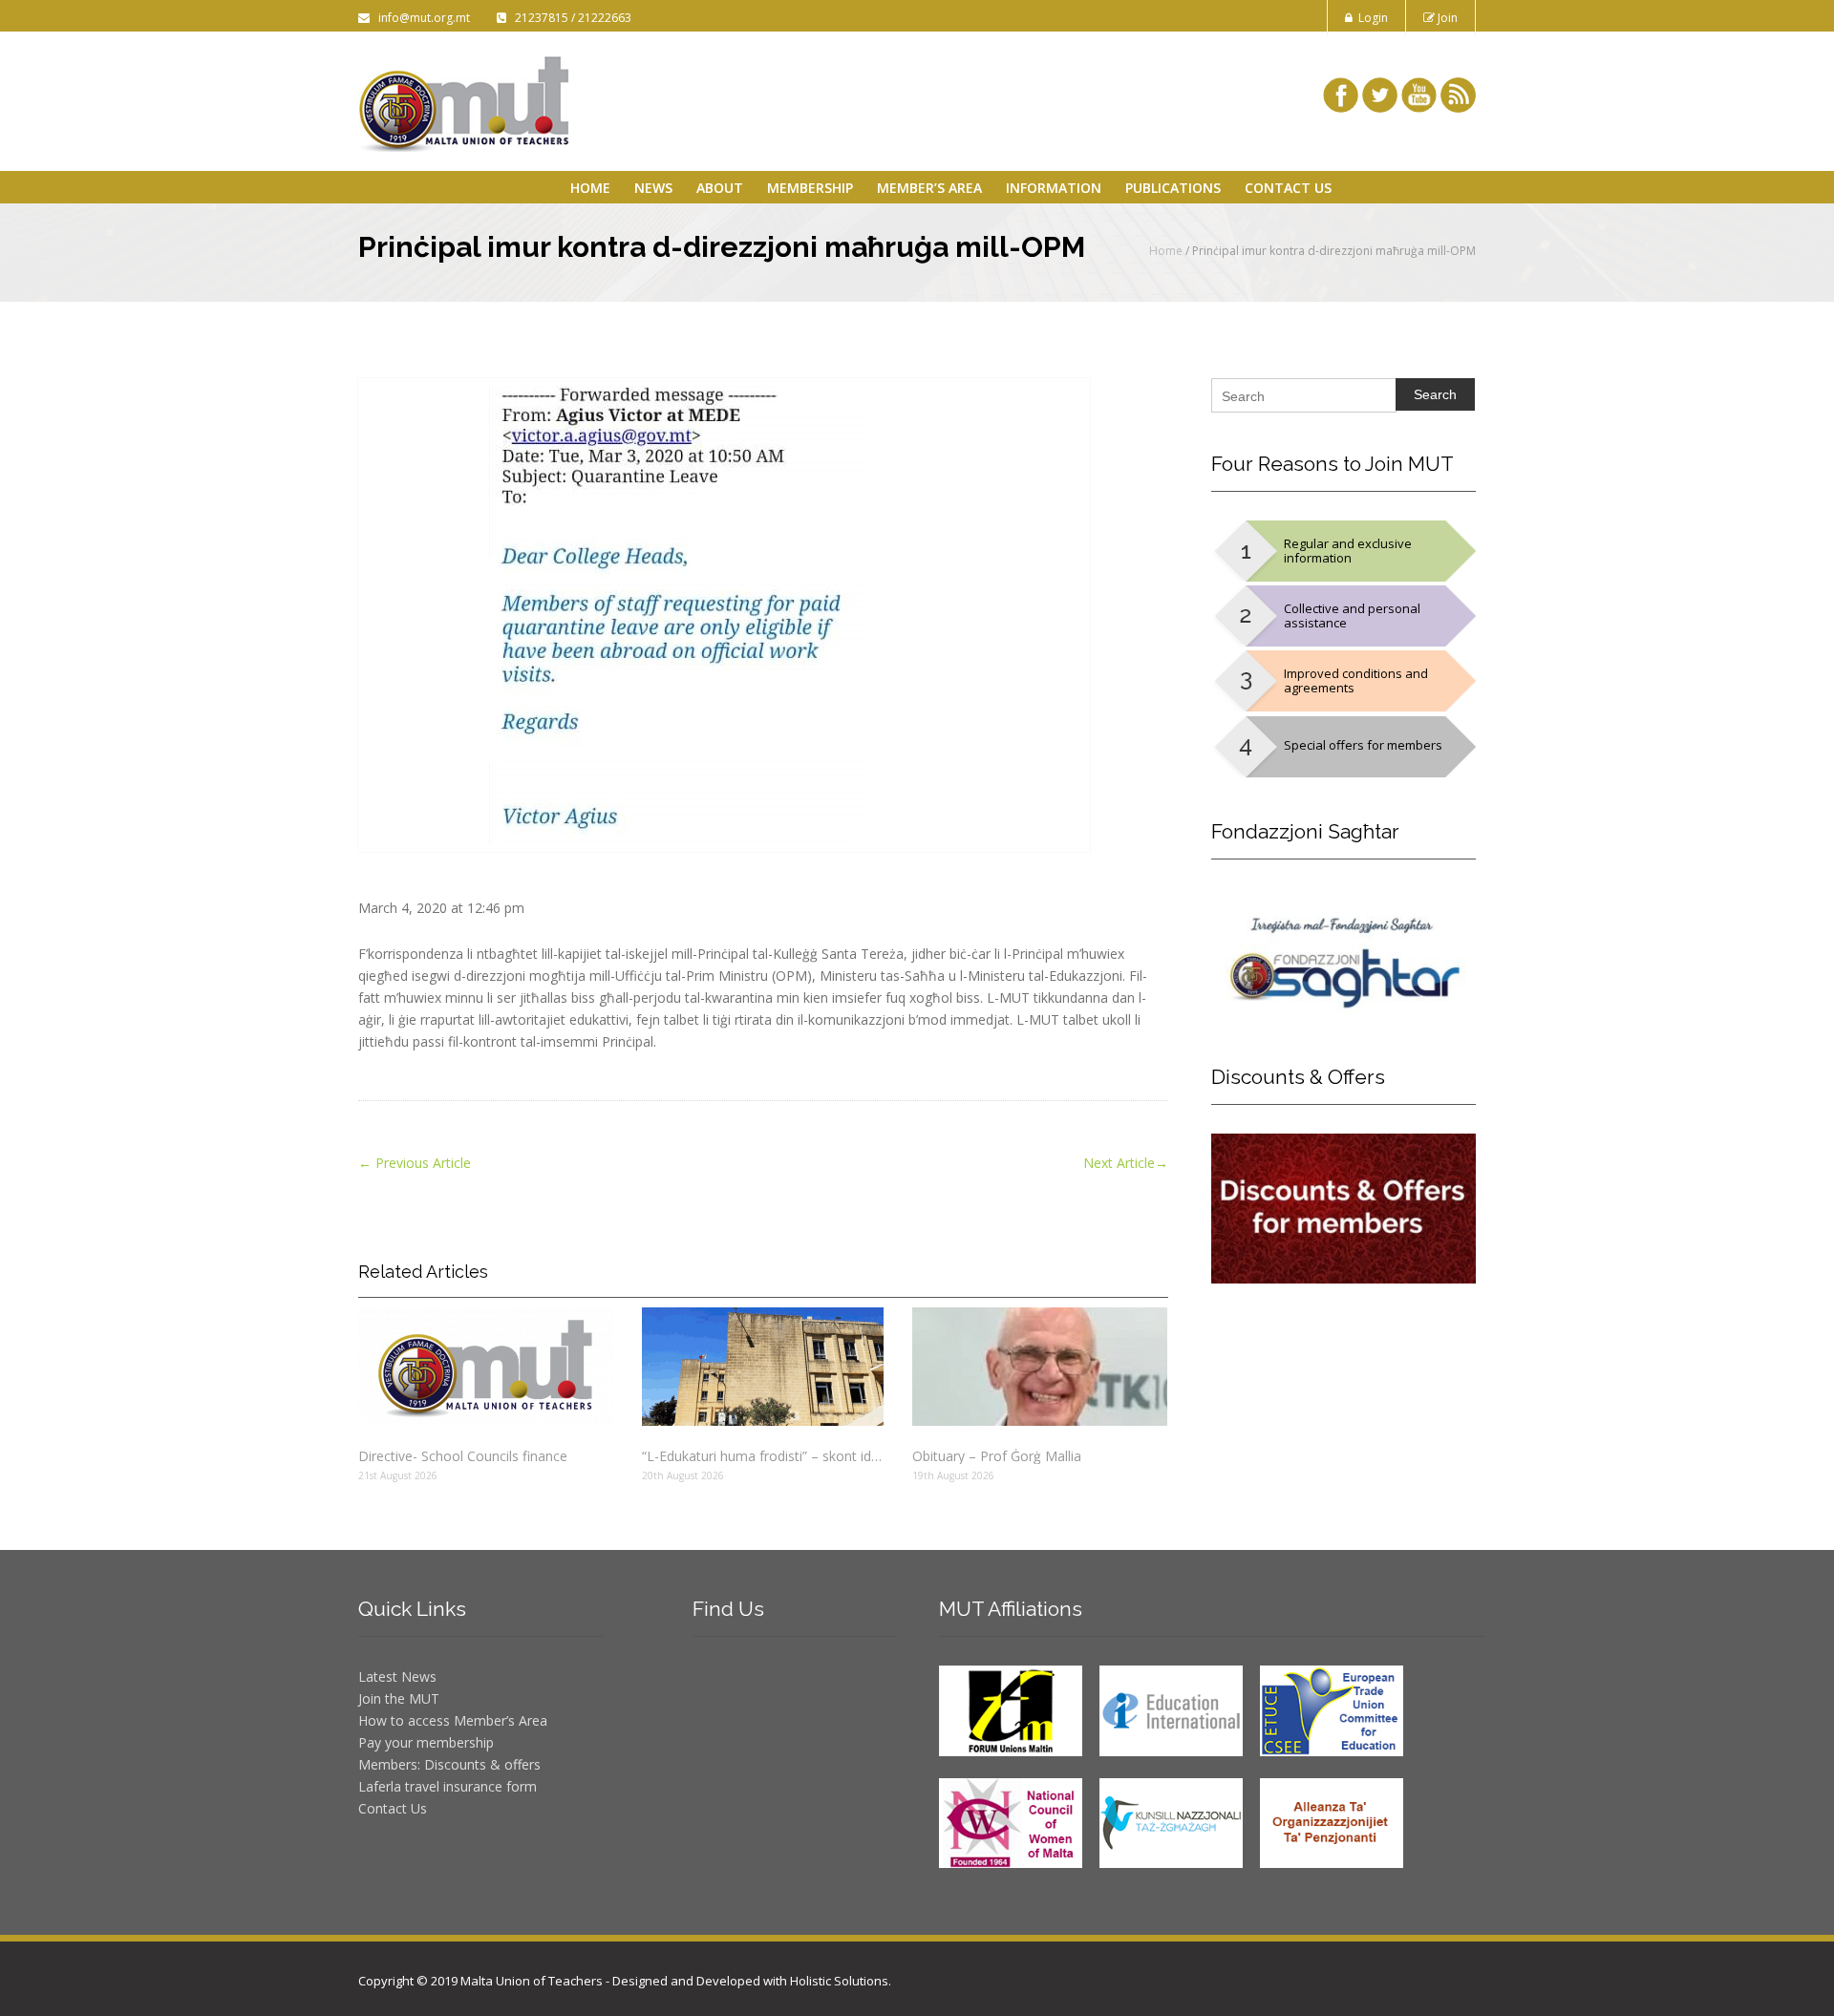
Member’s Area (929, 188)
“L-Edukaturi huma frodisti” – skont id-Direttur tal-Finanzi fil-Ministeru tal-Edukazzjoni (762, 1456)
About (720, 188)
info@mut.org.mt (421, 18)
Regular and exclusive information (1348, 551)
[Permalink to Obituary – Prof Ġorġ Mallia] (1040, 1367)
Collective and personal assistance (1352, 615)
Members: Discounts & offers (449, 1764)
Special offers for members (1363, 745)
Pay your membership (426, 1742)
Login (1370, 18)
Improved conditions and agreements (1356, 680)
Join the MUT (399, 1698)
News (653, 188)
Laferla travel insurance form (448, 1786)
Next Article (1126, 1163)
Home (590, 188)
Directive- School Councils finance (463, 1456)
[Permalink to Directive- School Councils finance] (486, 1367)
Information (1054, 188)
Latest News (397, 1676)
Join (1446, 18)
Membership (810, 188)
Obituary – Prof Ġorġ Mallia (997, 1456)
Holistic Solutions (839, 1981)
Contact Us (1288, 188)
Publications (1173, 188)
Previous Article (415, 1163)
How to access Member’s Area (453, 1720)
